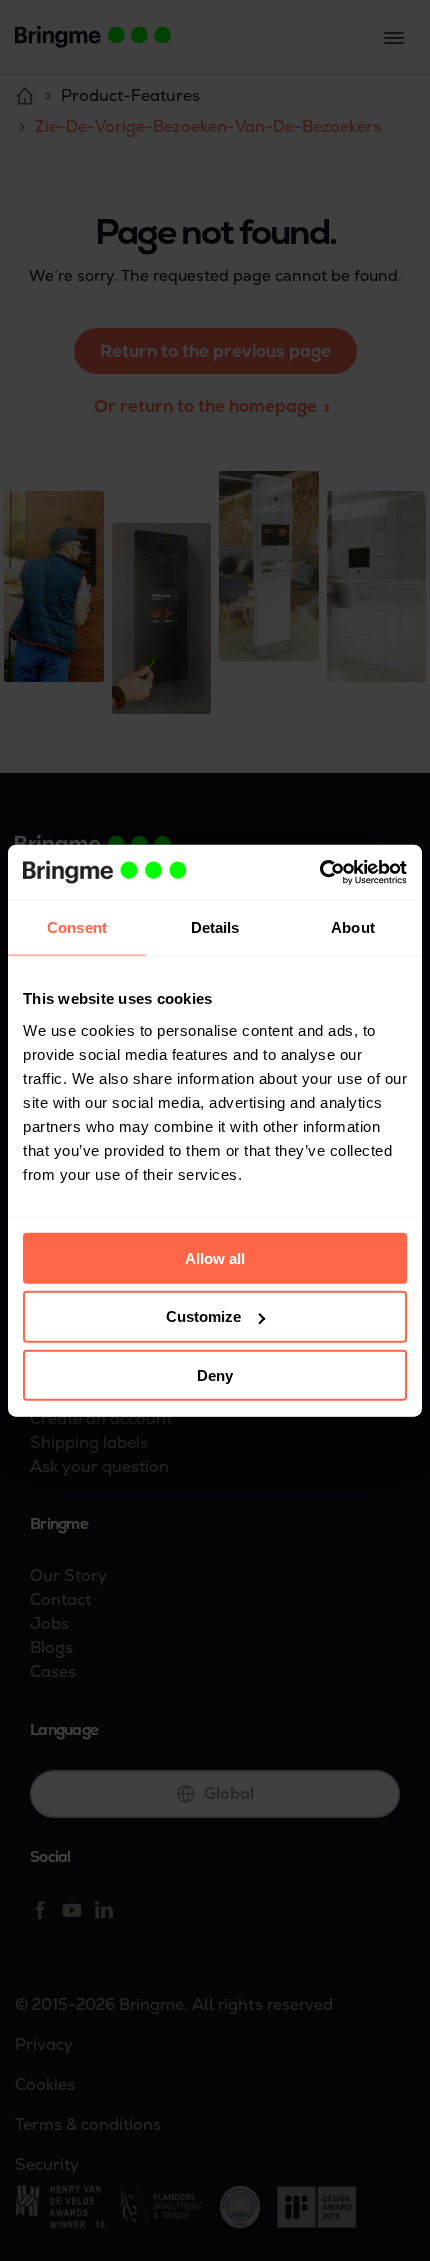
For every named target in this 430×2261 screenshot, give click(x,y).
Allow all (215, 1257)
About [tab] (353, 927)
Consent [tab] (77, 927)
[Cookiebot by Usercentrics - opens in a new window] (319, 872)
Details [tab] (215, 927)
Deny (215, 1375)
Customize (203, 1316)
